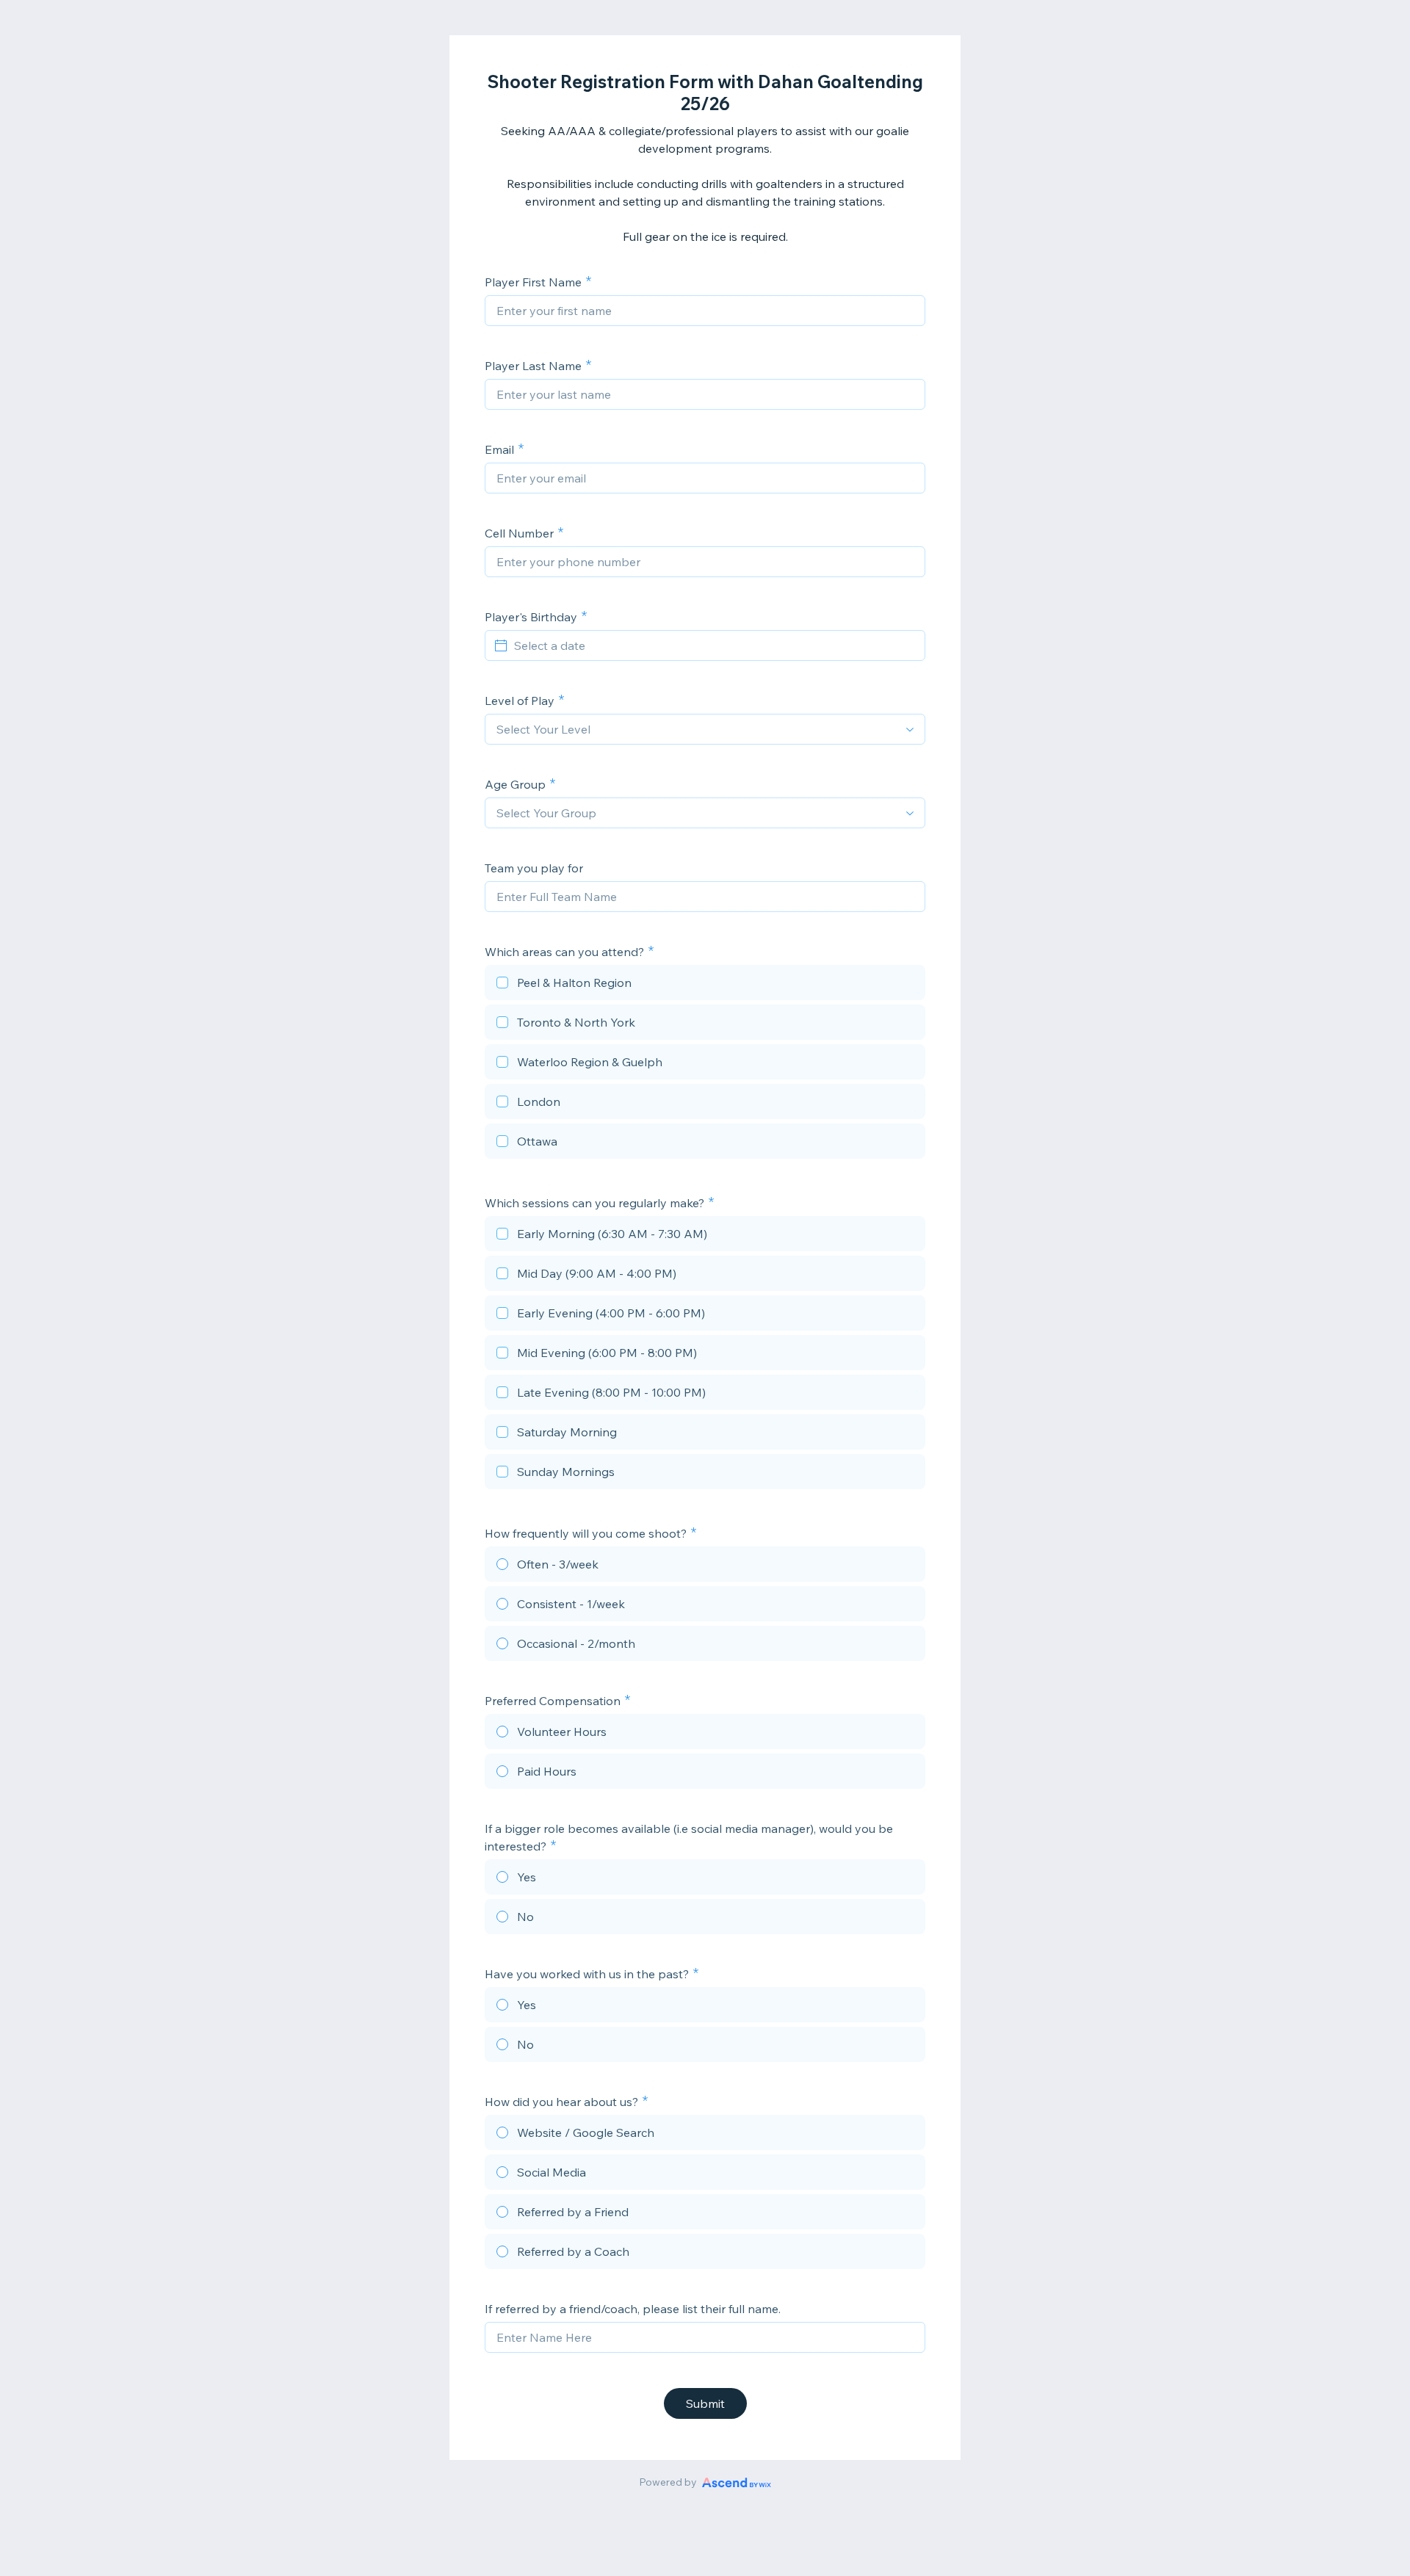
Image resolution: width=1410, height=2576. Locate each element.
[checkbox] (705, 985)
